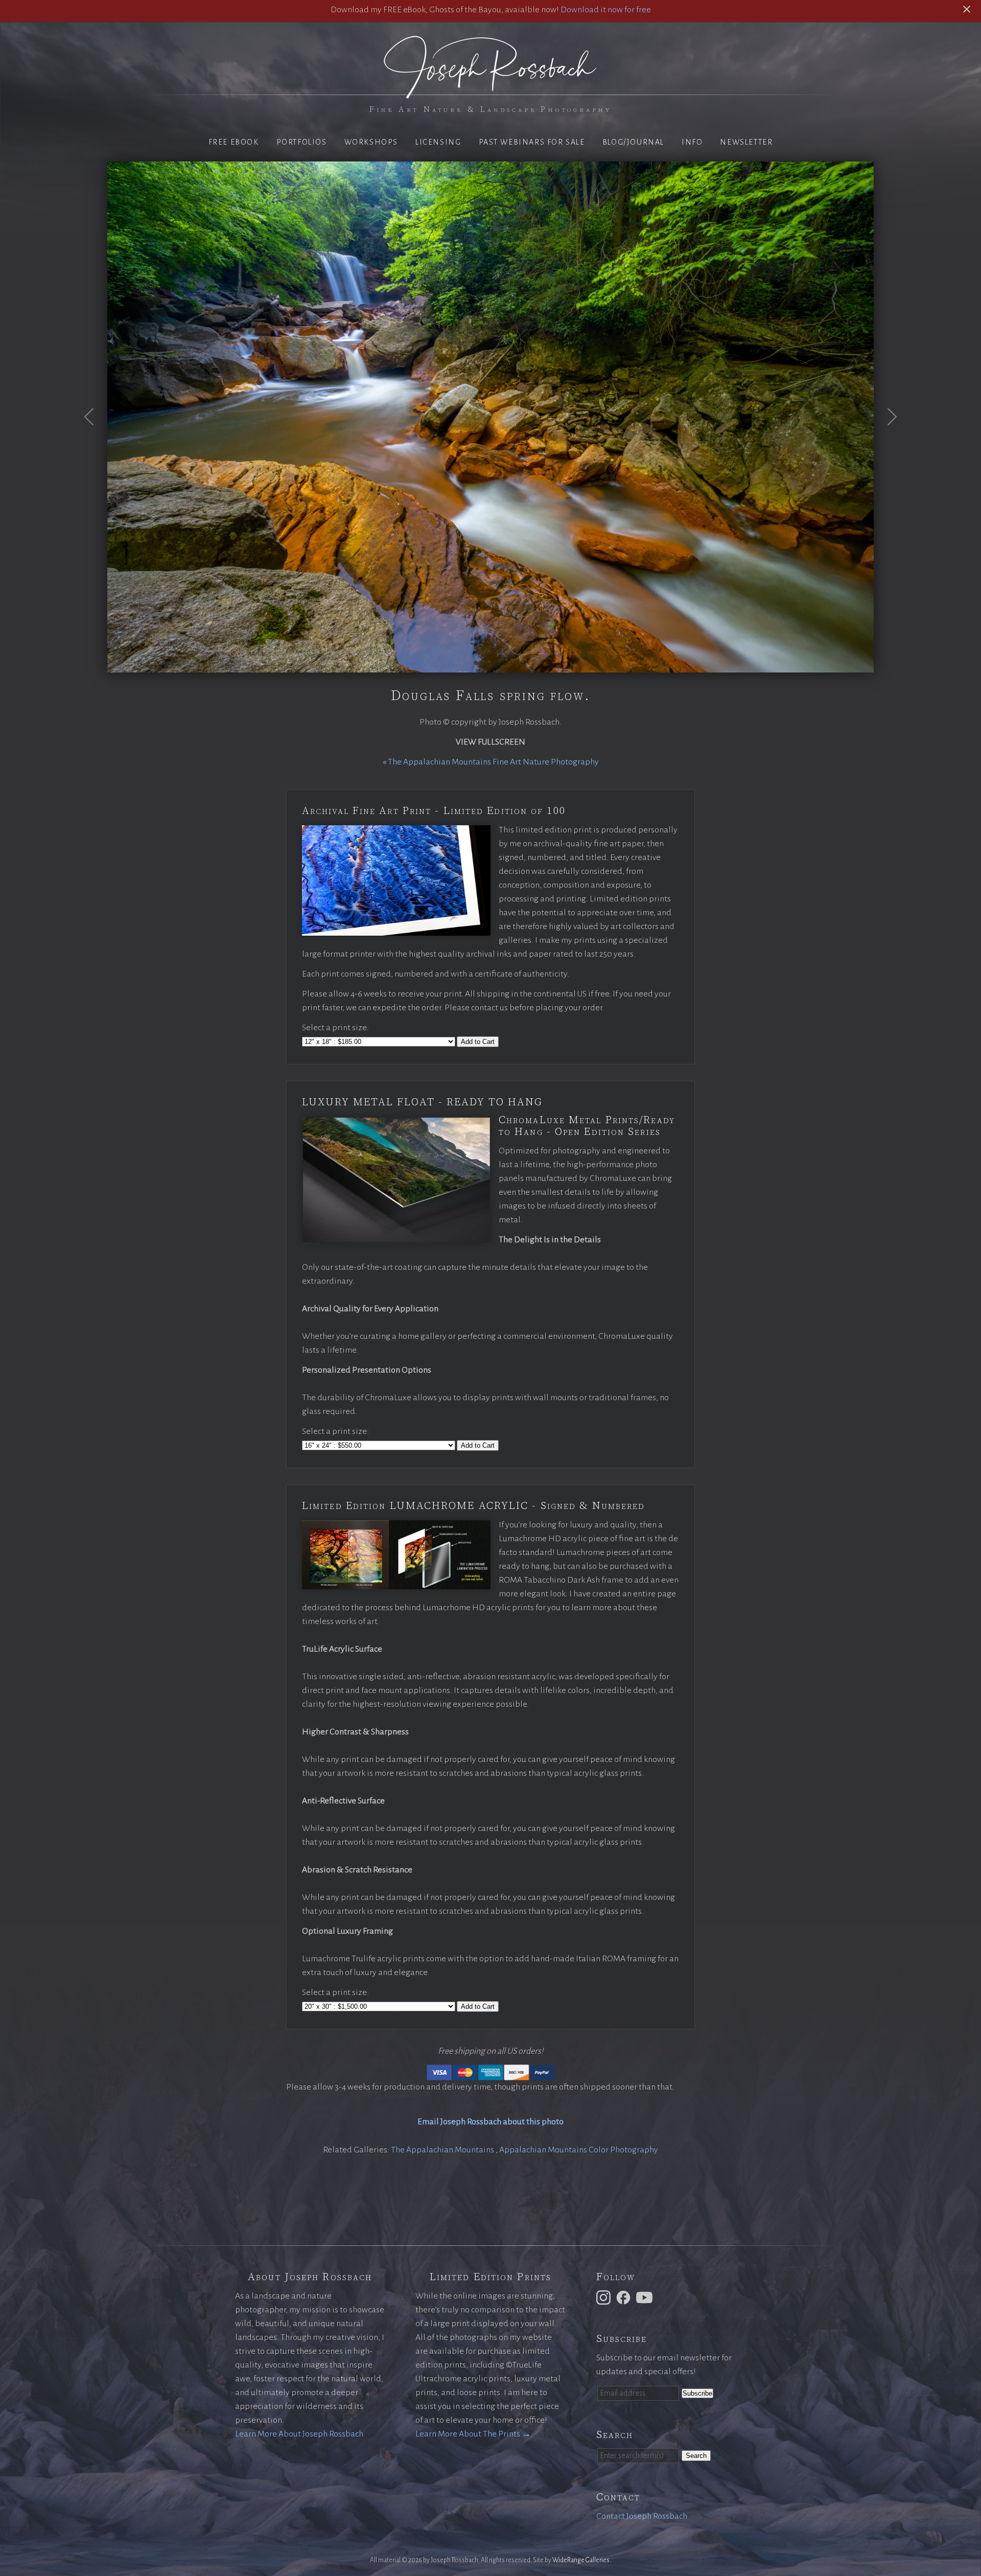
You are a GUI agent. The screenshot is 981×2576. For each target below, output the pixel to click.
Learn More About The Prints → (473, 2434)
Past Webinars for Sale (532, 142)
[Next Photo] (886, 442)
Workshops (371, 142)
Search (696, 2456)
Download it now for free (606, 10)
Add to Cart (478, 1042)
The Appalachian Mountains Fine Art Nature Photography (493, 762)
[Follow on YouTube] (646, 2297)
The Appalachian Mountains (443, 2150)
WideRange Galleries (581, 2560)
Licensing (438, 142)
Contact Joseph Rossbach (642, 2516)
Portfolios (302, 142)
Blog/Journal (633, 142)
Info (692, 142)
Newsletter (746, 142)
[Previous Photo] (95, 442)
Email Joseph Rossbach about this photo (491, 2122)
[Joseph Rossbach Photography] (491, 92)
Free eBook (234, 142)
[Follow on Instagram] (605, 2297)
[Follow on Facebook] (625, 2297)
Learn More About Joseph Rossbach (299, 2434)
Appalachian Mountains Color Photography (579, 2150)
